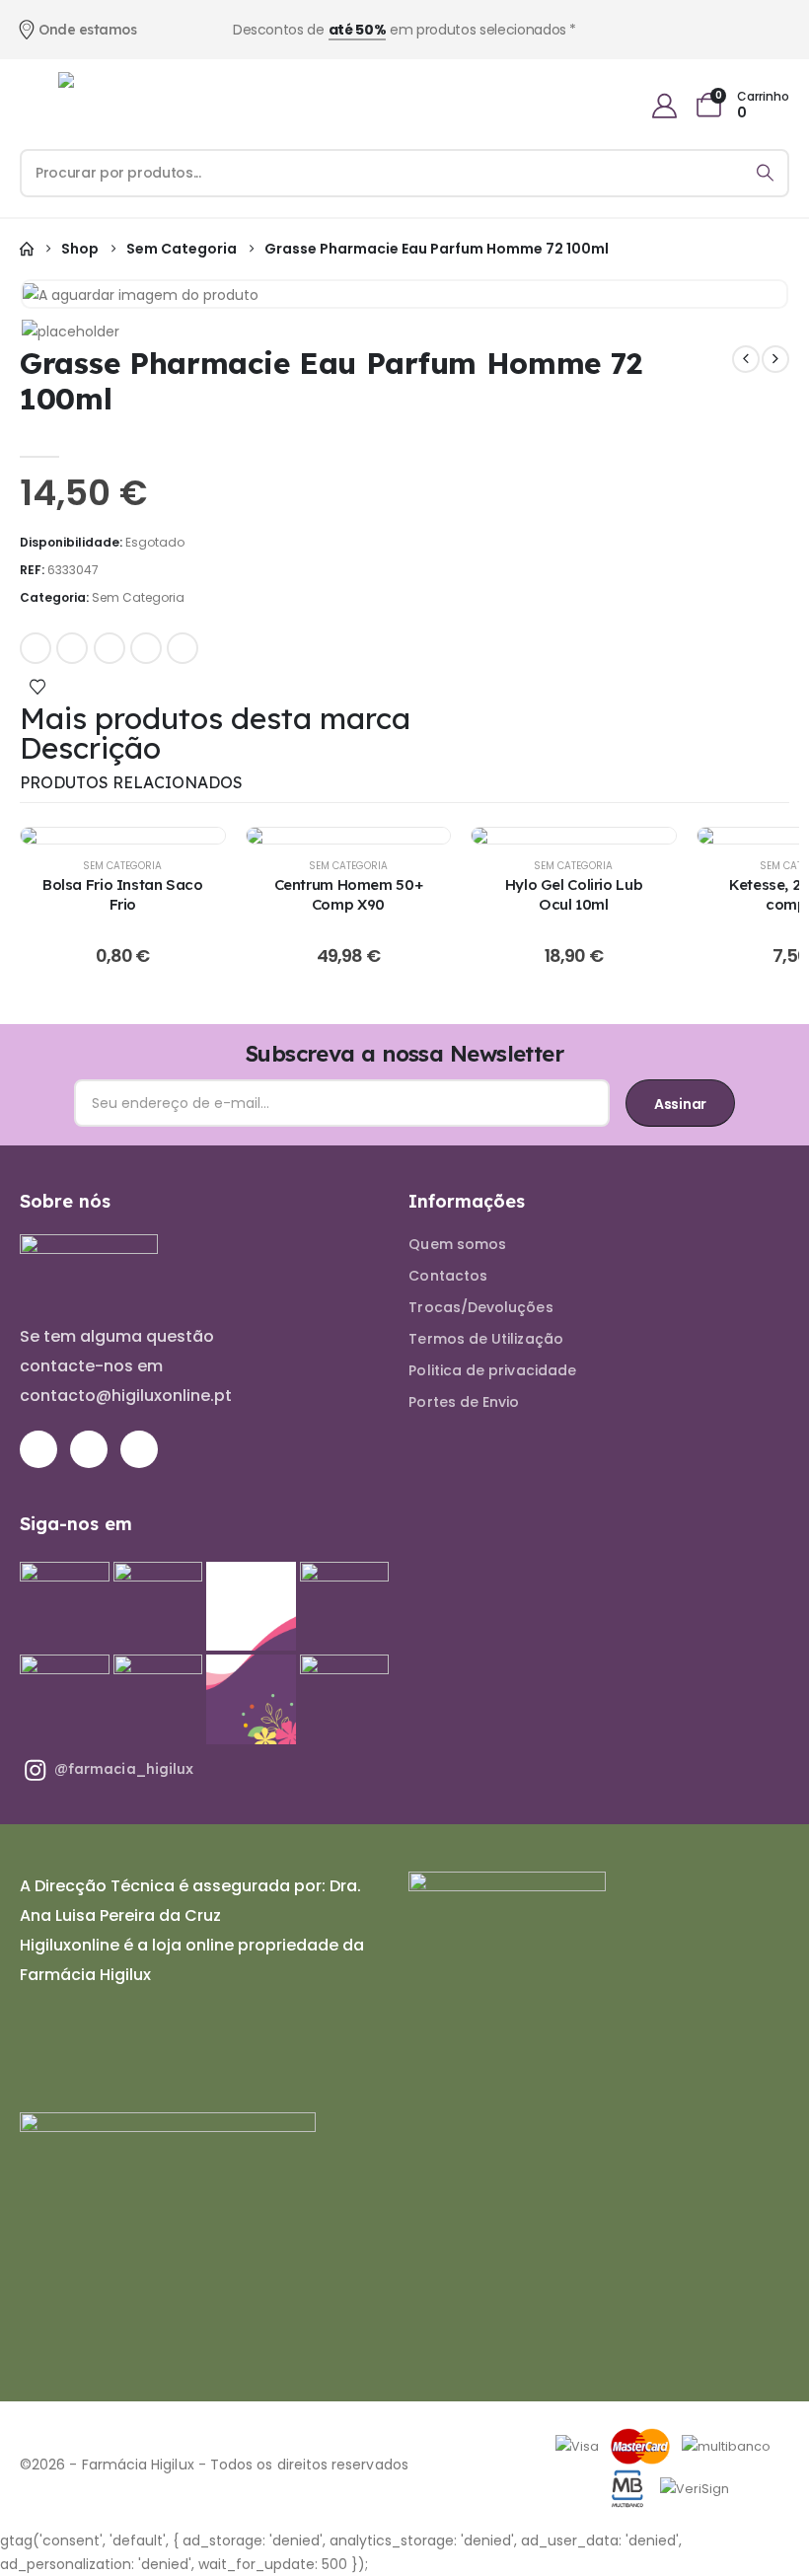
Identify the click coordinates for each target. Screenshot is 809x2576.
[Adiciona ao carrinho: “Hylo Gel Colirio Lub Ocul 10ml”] (573, 836)
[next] (775, 359)
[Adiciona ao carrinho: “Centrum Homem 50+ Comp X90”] (348, 836)
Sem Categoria (138, 597)
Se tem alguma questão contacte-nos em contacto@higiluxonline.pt (126, 1366)
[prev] (746, 359)
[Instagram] (89, 1449)
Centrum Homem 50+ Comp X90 (349, 894)
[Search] (765, 173)
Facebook (36, 648)
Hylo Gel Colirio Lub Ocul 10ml (574, 894)
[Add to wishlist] (37, 686)
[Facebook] (38, 1449)
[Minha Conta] (664, 106)
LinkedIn (110, 648)
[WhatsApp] (139, 1449)
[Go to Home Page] (27, 249)
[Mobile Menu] (28, 106)
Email (183, 648)
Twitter (72, 648)
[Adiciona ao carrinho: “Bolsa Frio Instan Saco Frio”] (122, 836)
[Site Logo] (112, 106)
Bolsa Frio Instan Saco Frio (123, 894)
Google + (146, 648)
